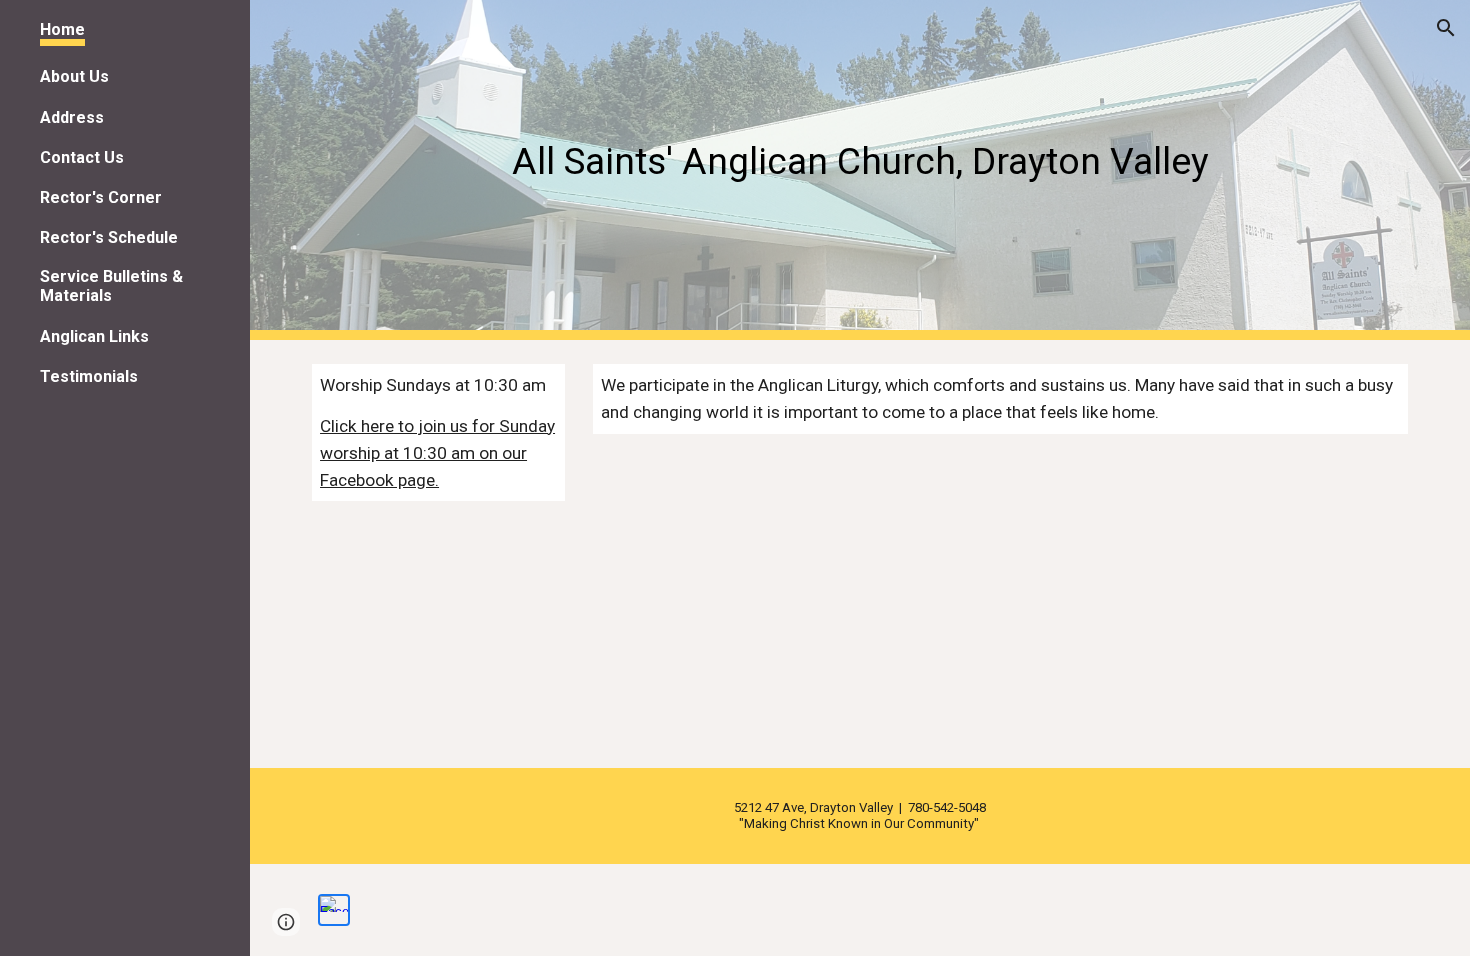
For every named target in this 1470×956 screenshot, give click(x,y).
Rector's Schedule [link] (109, 237)
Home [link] (62, 29)
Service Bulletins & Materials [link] (111, 286)
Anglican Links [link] (94, 336)
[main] (860, 170)
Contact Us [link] (82, 157)
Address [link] (72, 117)
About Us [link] (74, 76)
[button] (1446, 28)
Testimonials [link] (89, 376)
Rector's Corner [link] (101, 197)
